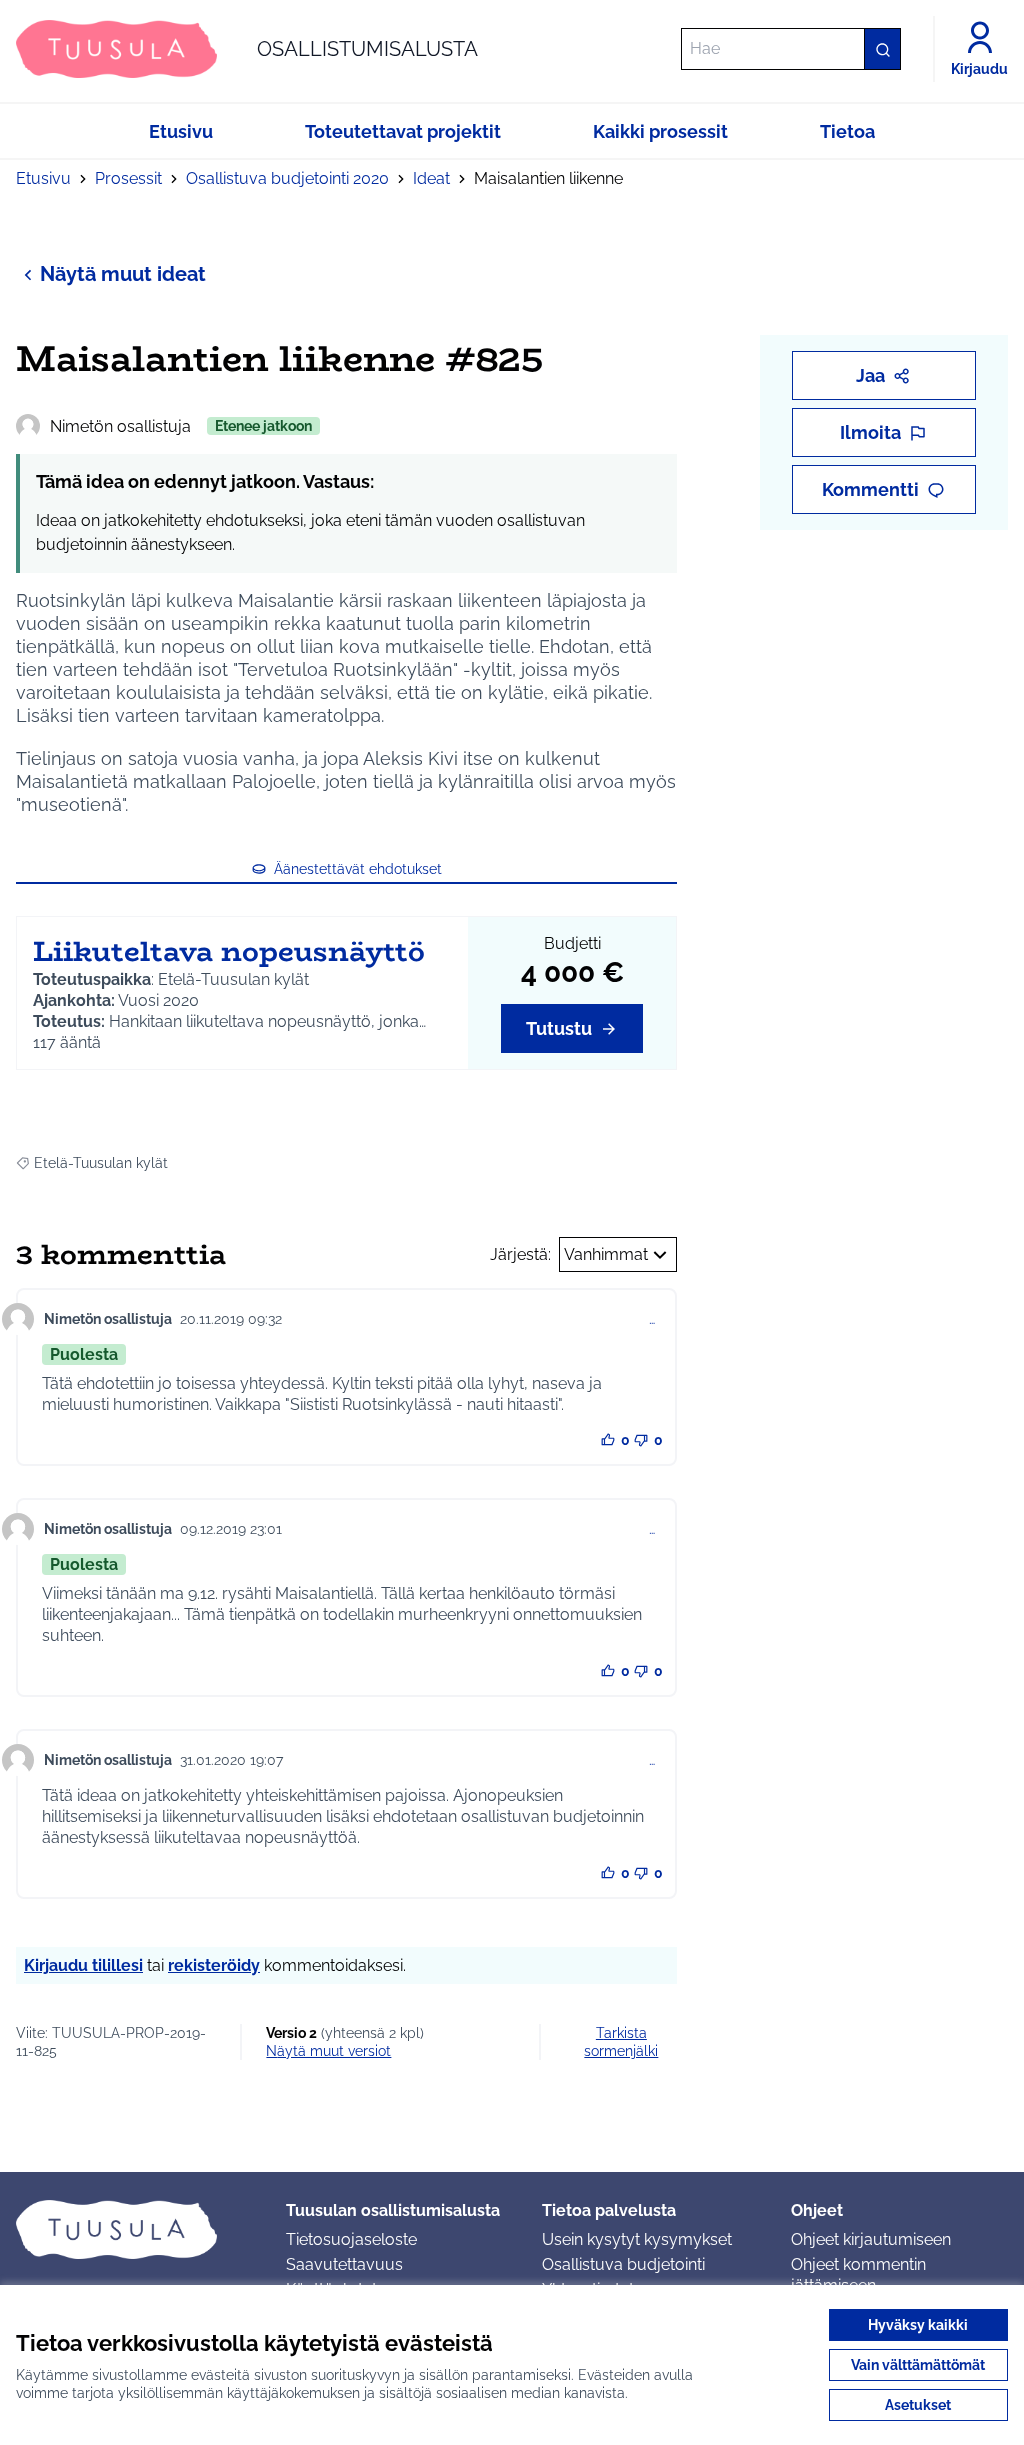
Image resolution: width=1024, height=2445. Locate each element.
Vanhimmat (606, 1254)
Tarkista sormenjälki (621, 2042)
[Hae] (882, 49)
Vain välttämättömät (918, 2365)
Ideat (431, 178)
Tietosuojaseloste (351, 2239)
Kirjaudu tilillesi (83, 1965)
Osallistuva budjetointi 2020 (287, 178)
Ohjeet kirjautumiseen (871, 2239)
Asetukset (918, 2405)
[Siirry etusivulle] (135, 2229)
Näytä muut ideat (123, 274)
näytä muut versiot (328, 2051)
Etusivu (43, 178)
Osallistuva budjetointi (623, 2264)
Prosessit (128, 178)
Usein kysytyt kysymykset (637, 2239)
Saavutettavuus (344, 2264)
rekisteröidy (214, 1965)
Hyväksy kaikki (918, 2325)
